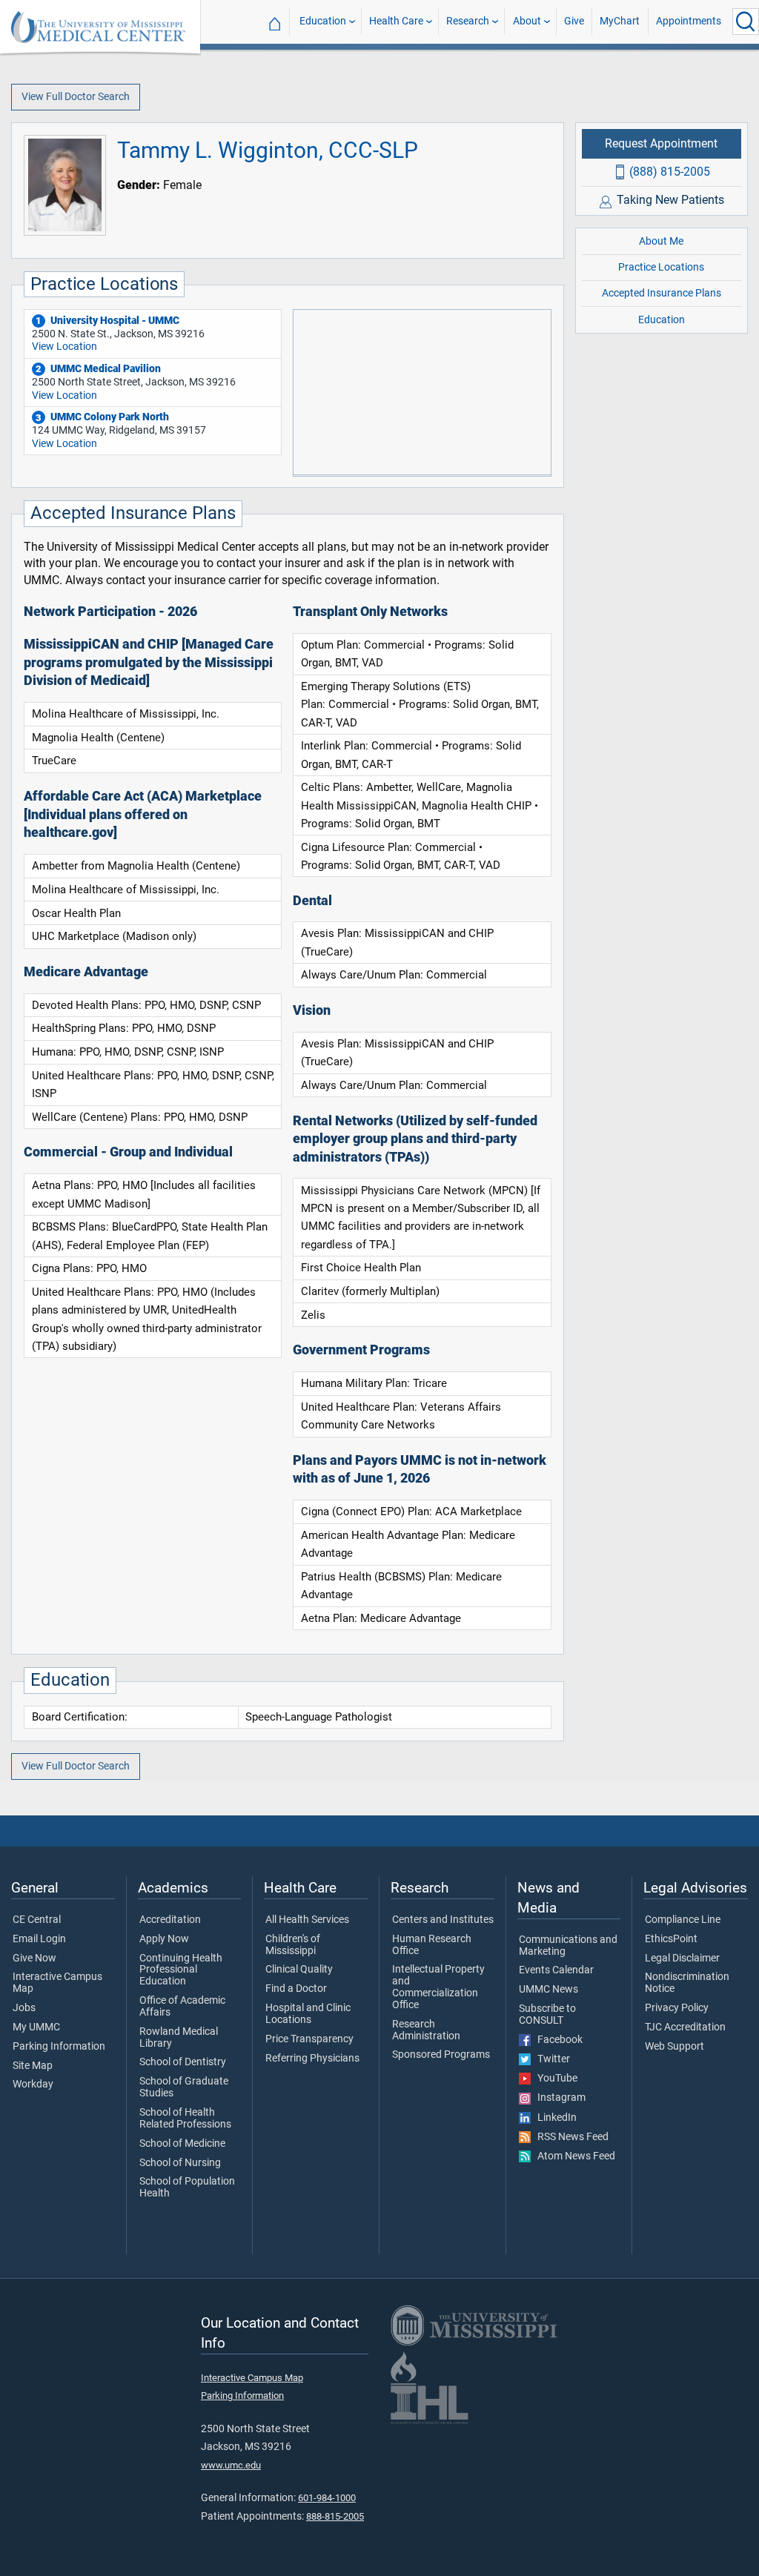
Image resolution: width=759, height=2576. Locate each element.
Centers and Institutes (443, 1920)
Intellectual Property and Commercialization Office (438, 1987)
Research (468, 21)
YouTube (554, 2079)
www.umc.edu (231, 2465)
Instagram (558, 2098)
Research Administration (426, 2030)
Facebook (557, 2040)
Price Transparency (309, 2039)
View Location (64, 347)
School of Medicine (182, 2144)
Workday (33, 2085)
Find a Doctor (296, 1989)
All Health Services (307, 1920)
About (527, 21)
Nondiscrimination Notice (687, 1983)
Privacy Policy (677, 2008)
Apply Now (164, 1939)
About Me (661, 241)
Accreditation (170, 1920)
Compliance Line (683, 1920)
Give (574, 21)
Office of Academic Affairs (182, 2007)
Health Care (396, 21)
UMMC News (548, 1990)
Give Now (34, 1959)
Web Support (675, 2047)
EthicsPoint (671, 1939)
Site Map (33, 2066)
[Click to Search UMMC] (746, 21)
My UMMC (36, 2027)
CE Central (37, 1920)
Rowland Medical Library (179, 2038)
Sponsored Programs (441, 2055)
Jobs (24, 2008)
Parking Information (59, 2047)
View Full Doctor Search (76, 97)
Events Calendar (556, 1970)
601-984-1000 (327, 2498)
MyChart (620, 21)
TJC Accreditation (685, 2027)
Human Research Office (432, 1945)
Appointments (689, 21)
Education (323, 21)
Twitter (550, 2059)
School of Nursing (180, 2163)
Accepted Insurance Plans (662, 293)
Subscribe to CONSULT (547, 2015)
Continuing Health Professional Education (181, 1970)
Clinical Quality (299, 1970)
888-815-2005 (335, 2516)
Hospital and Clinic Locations (308, 2014)
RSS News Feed (570, 2137)
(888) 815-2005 (670, 172)
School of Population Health (187, 2188)
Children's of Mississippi (293, 1945)
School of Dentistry (183, 2062)
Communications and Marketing (568, 1946)
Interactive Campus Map (57, 1983)
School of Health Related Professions (185, 2119)
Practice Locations (661, 267)
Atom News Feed (573, 2156)
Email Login (39, 1939)
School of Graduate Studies (184, 2087)
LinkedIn (554, 2118)
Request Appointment (661, 143)
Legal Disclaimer (682, 1959)
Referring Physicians (312, 2059)
